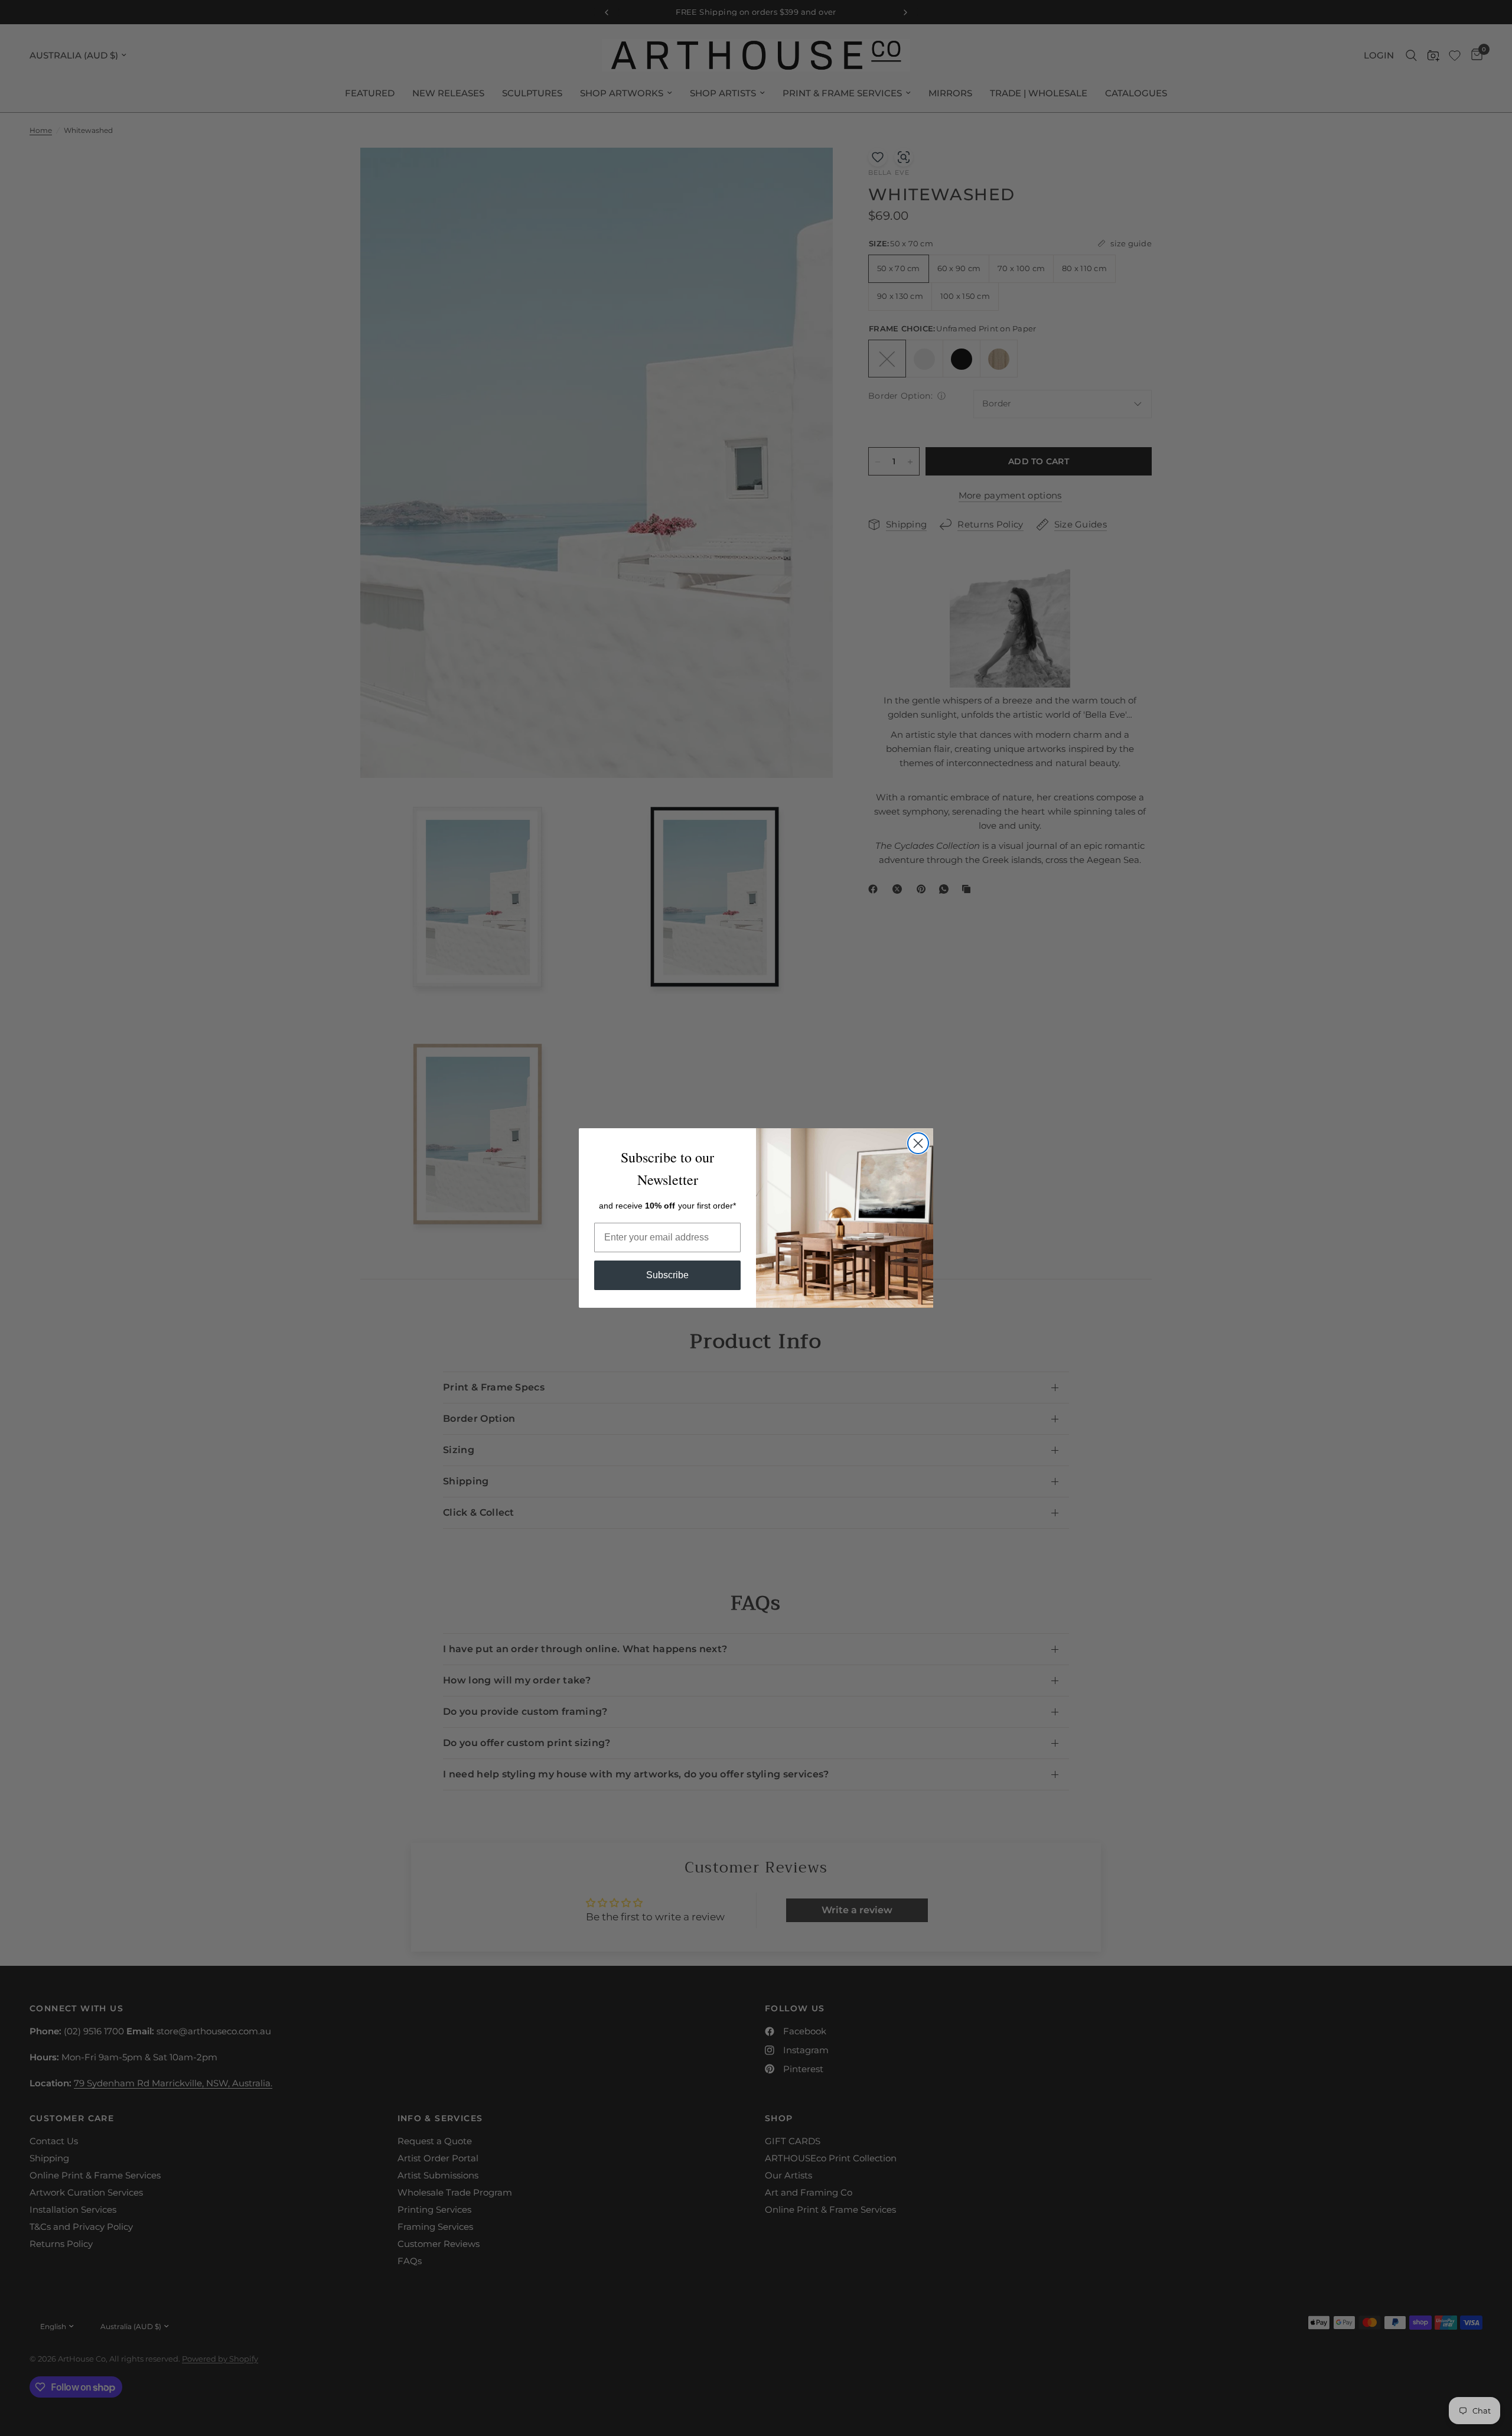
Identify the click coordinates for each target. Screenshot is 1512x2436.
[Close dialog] (918, 1143)
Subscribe (667, 1275)
